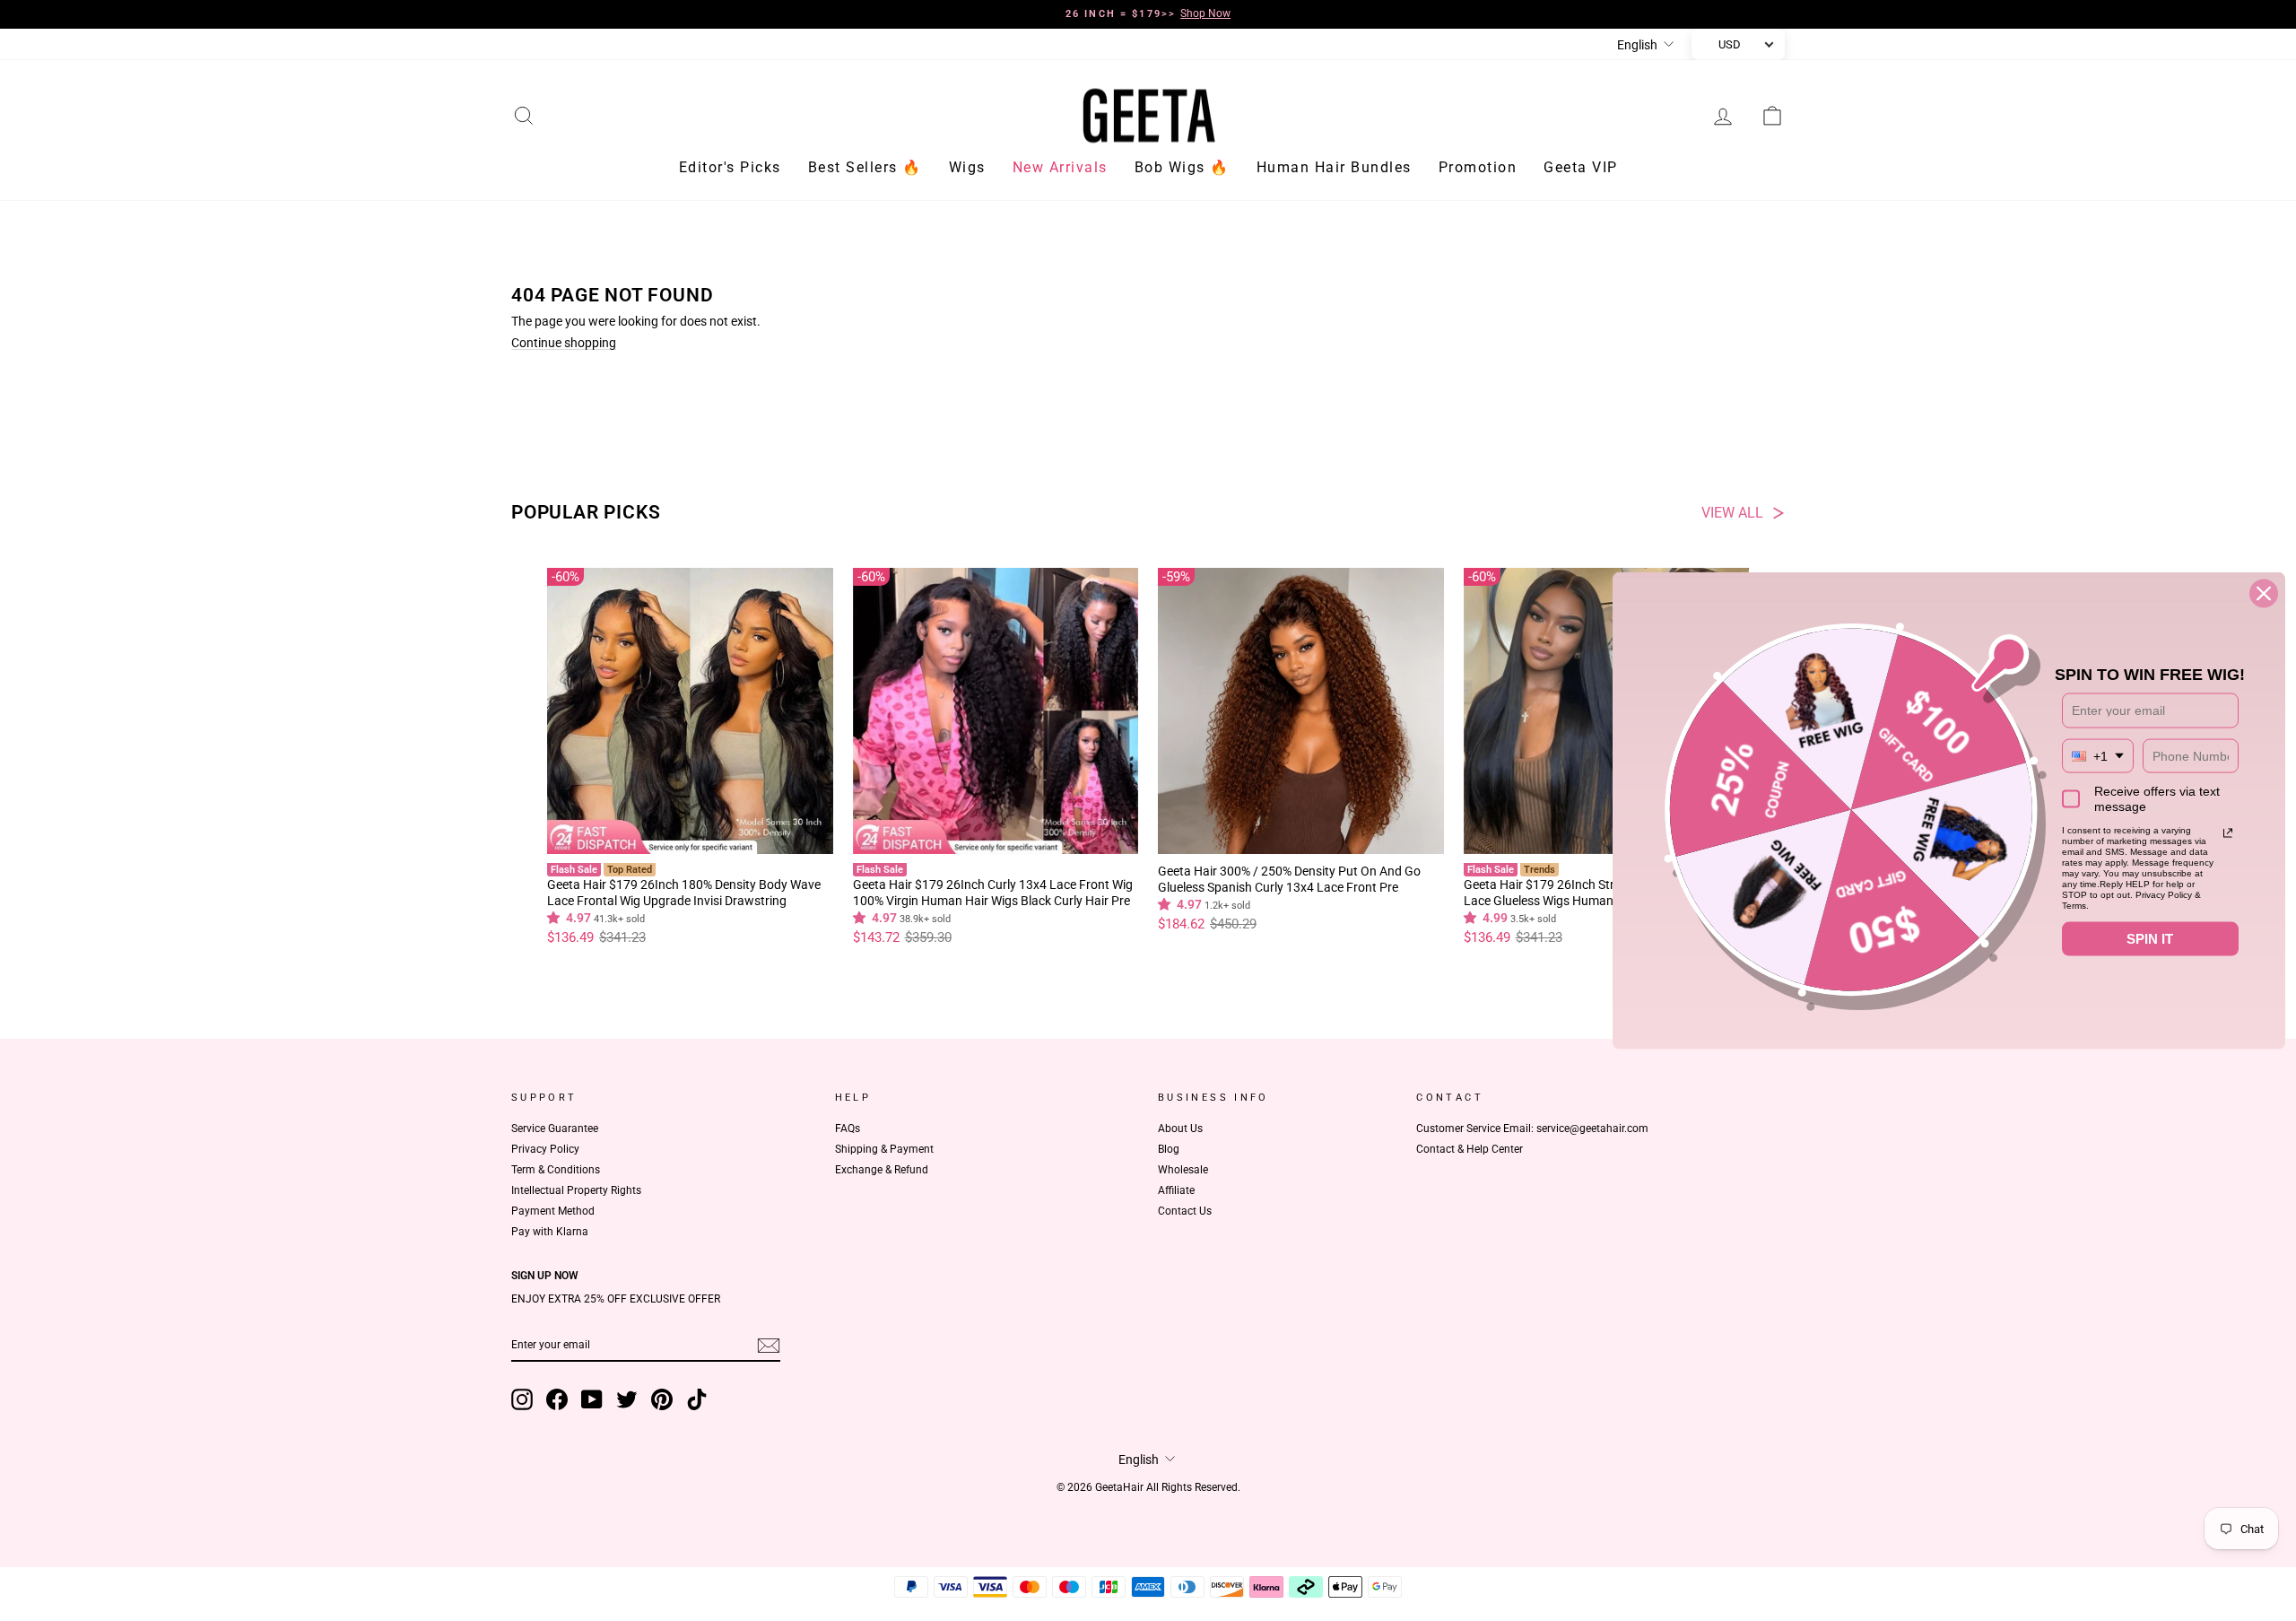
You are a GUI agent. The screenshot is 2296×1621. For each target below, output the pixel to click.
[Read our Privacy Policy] (2228, 832)
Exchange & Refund (882, 1170)
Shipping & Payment (884, 1149)
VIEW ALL (1732, 513)
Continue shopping (564, 343)
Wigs (967, 167)
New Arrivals (1060, 167)
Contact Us (1185, 1211)
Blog (1169, 1149)
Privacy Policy (545, 1149)
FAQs (848, 1129)
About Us (1180, 1129)
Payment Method (553, 1211)
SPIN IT (2150, 938)
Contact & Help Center (1470, 1149)
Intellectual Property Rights (576, 1190)
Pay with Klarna (550, 1232)
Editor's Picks (730, 167)
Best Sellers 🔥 (865, 167)
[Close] (2264, 593)
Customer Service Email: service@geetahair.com (1532, 1129)
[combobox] (2098, 756)
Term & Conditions (556, 1170)
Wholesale (1183, 1170)
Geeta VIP (1581, 167)
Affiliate (1176, 1190)
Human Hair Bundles (1334, 167)
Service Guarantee (555, 1129)
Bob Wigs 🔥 (1182, 167)
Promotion (1478, 167)
